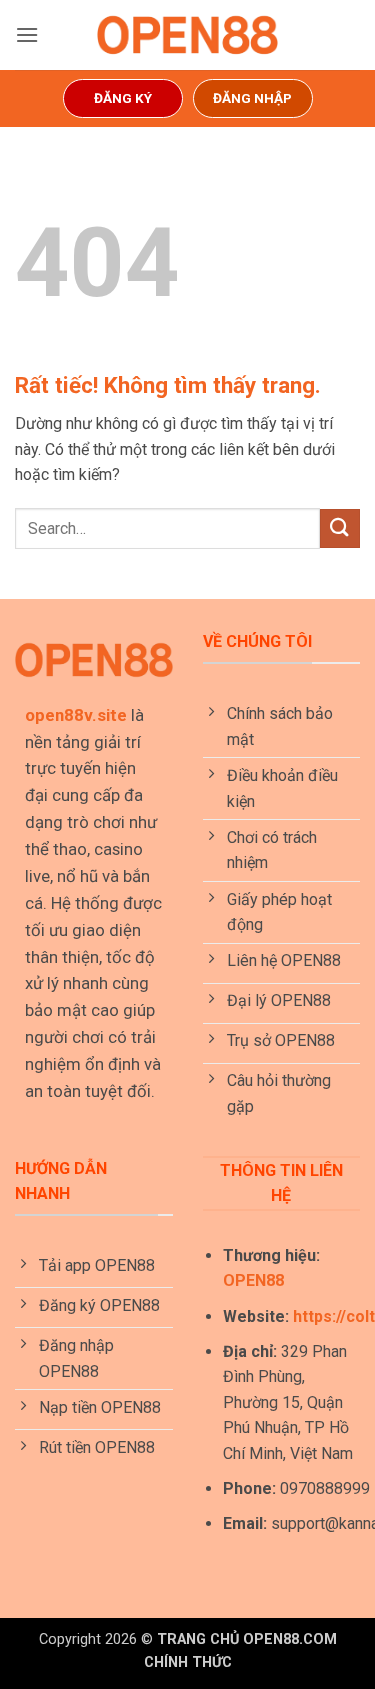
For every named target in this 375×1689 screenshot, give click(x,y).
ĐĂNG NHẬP (252, 98)
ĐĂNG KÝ (123, 98)
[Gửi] (340, 528)
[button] (27, 34)
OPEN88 (253, 1280)
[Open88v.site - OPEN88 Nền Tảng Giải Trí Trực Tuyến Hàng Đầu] (188, 35)
